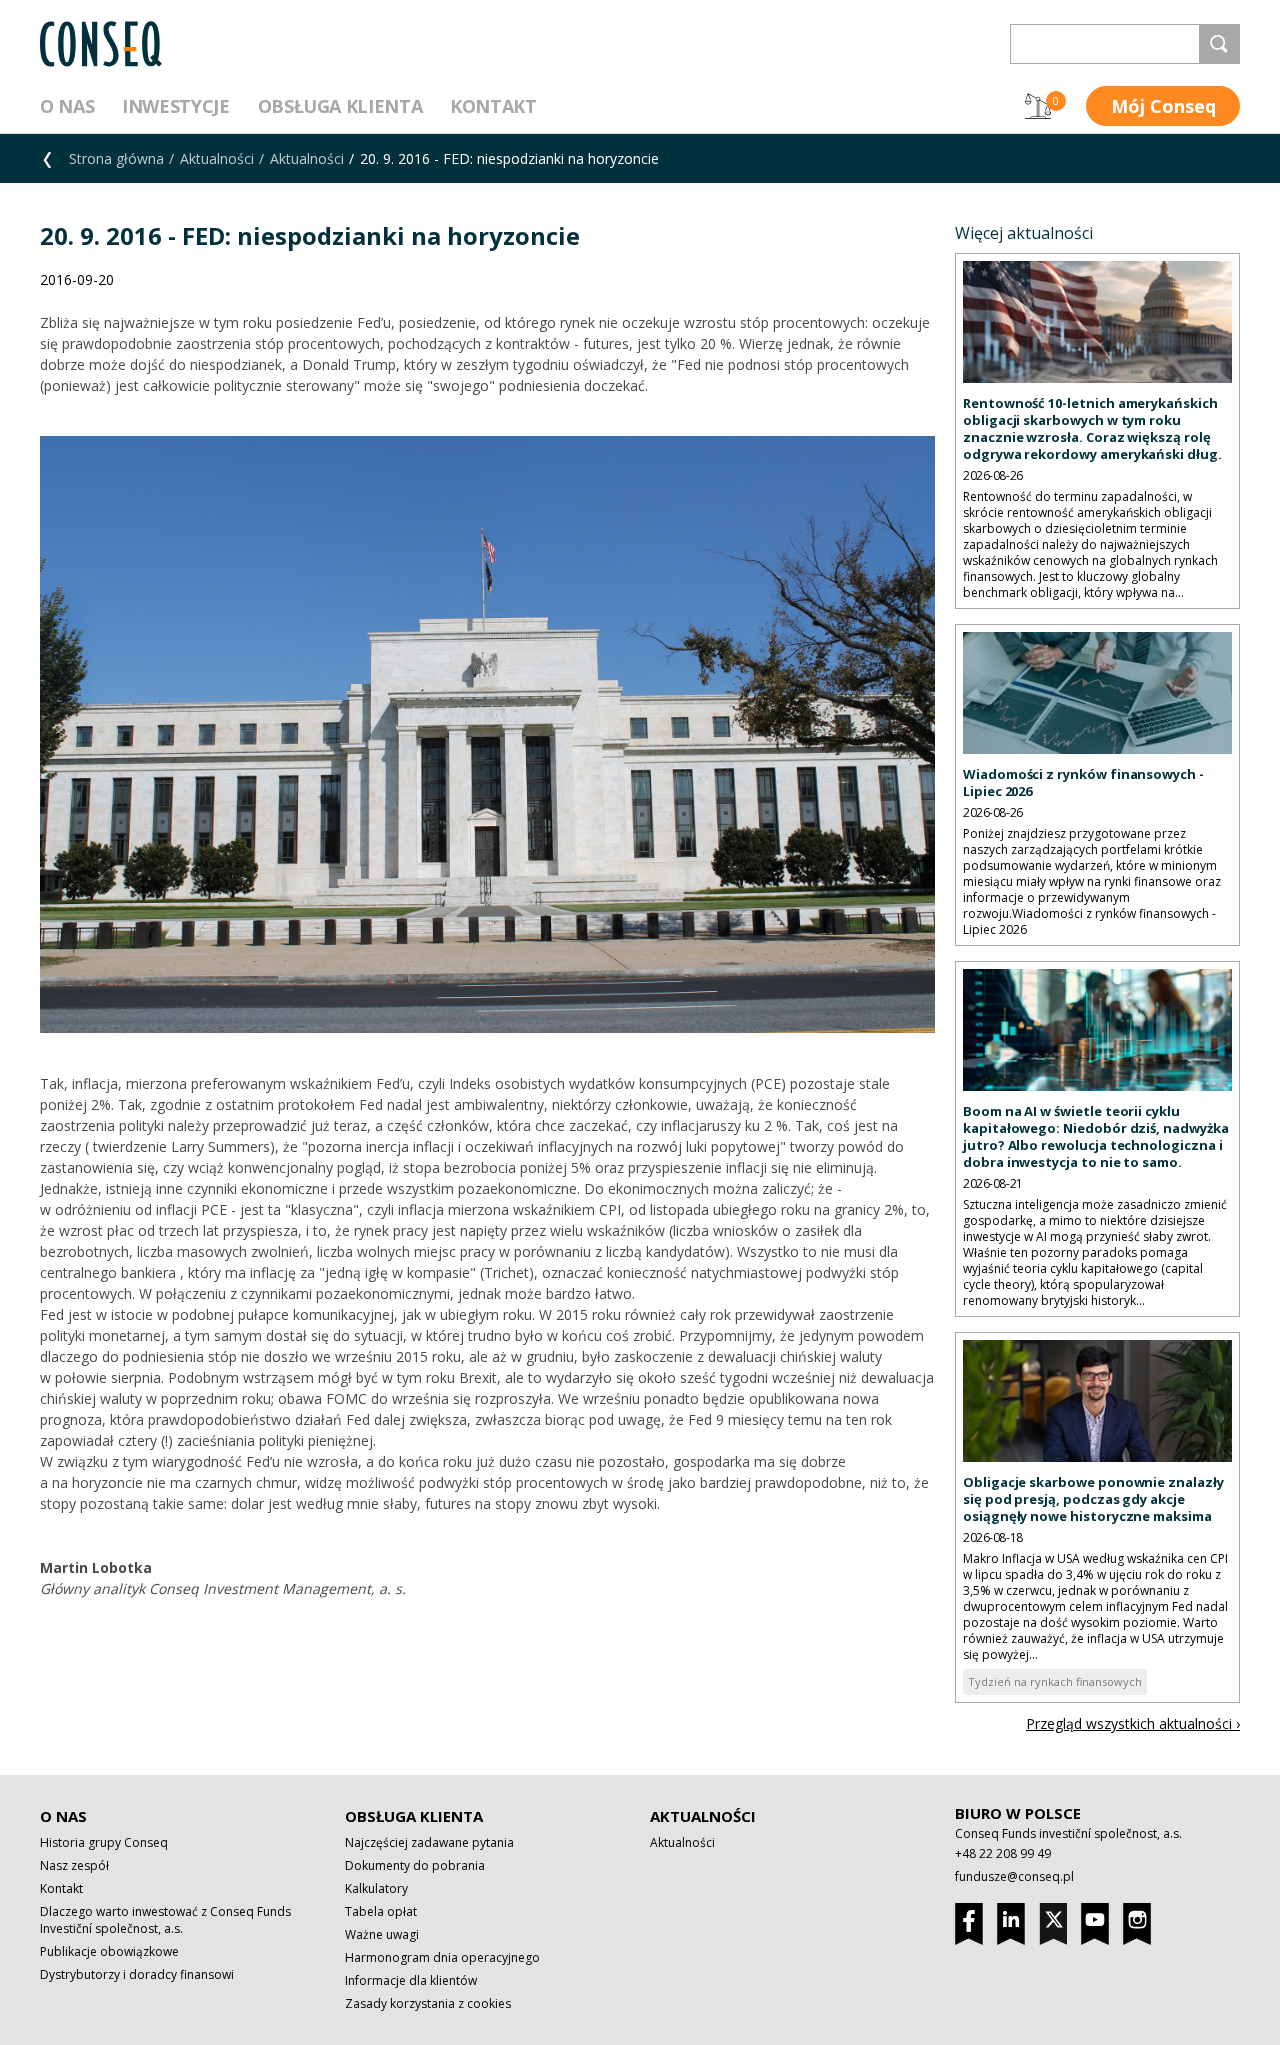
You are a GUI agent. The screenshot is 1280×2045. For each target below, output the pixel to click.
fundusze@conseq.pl (1014, 1876)
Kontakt (493, 106)
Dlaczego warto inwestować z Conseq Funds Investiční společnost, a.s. (165, 1920)
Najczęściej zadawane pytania (429, 1842)
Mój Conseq (1163, 106)
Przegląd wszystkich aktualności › (1133, 1723)
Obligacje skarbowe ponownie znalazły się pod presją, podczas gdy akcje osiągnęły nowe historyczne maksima (1093, 1499)
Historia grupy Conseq (104, 1842)
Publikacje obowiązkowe (109, 1951)
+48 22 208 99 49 (1003, 1853)
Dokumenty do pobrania (415, 1865)
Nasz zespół (74, 1865)
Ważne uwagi (382, 1934)
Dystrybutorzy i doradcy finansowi (137, 1974)
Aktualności (217, 158)
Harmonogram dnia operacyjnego (442, 1957)
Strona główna (116, 158)
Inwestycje (175, 106)
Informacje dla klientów (411, 1980)
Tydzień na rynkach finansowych (1055, 1681)
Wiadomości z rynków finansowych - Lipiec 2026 (1083, 782)
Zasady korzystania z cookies (428, 2003)
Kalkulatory (376, 1888)
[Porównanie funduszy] (1038, 106)
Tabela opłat (381, 1911)
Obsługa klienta (340, 106)
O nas (67, 106)
